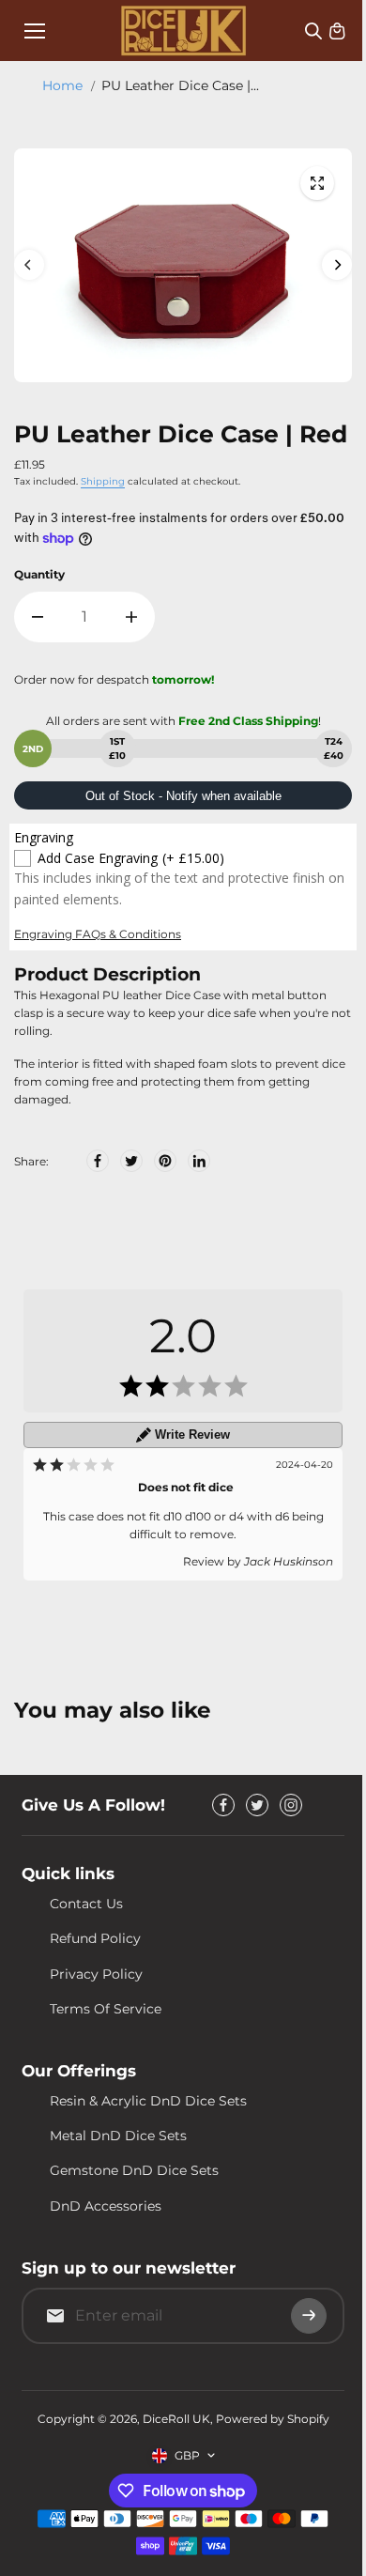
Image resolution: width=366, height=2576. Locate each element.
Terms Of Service (106, 2009)
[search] (313, 31)
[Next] (337, 265)
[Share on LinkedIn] (199, 1161)
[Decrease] (38, 617)
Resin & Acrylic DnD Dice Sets (148, 2101)
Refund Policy (95, 1938)
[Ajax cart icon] (337, 31)
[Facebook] (98, 1161)
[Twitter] (131, 1161)
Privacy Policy (96, 1974)
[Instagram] (291, 1805)
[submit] (309, 2316)
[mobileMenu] (35, 31)
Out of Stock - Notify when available (183, 796)
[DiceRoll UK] (183, 31)
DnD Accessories (106, 2206)
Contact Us (86, 1904)
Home (62, 85)
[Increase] (131, 617)
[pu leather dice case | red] (317, 183)
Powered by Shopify (273, 2419)
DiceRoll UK (176, 2419)
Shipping (103, 481)
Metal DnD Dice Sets (118, 2136)
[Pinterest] (165, 1161)
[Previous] (29, 265)
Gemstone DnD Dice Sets (134, 2170)
